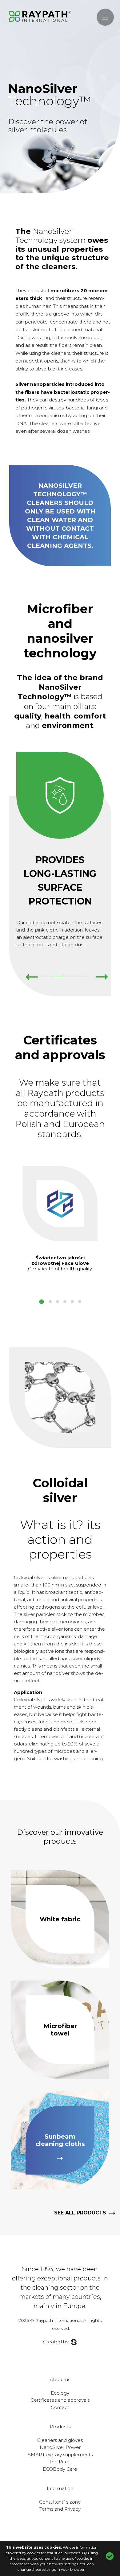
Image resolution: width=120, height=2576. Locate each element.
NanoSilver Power (60, 2447)
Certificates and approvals (60, 2400)
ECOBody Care (60, 2469)
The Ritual (60, 2462)
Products (60, 2427)
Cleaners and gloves (60, 2440)
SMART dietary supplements (60, 2455)
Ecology (60, 2393)
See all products (80, 2213)
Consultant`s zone (60, 2502)
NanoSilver (50, 95)
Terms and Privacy (60, 2509)
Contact (60, 2407)
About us (60, 2379)
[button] (42, 1302)
